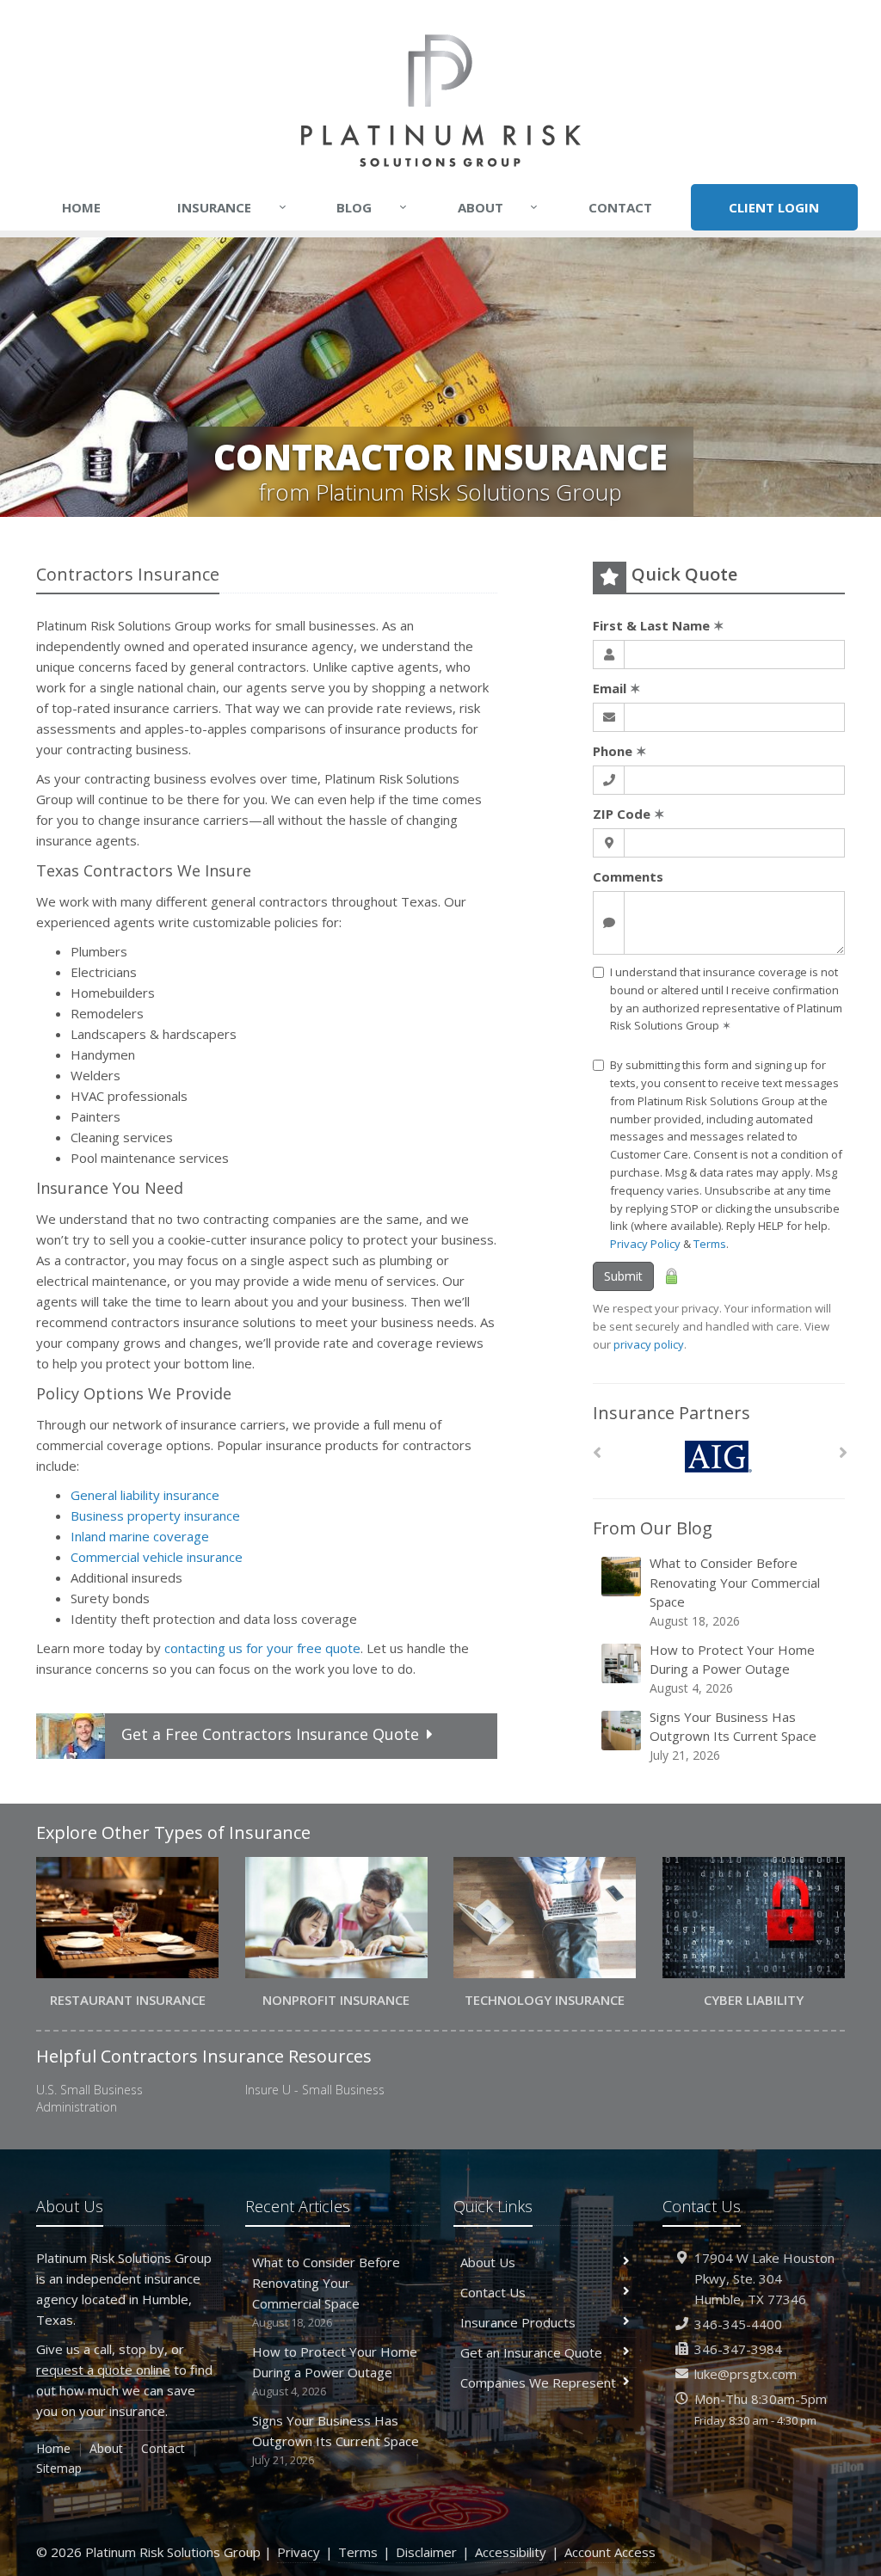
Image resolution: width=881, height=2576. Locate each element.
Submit (623, 1276)
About (498, 207)
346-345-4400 (738, 2324)
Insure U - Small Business (315, 2090)
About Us (488, 2262)
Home (81, 207)
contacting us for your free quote (262, 1648)
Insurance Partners (672, 1413)
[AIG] (719, 1457)
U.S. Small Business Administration (89, 2098)
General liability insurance (145, 1495)
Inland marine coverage (140, 1536)
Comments (628, 876)
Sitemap (59, 2468)
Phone (620, 751)
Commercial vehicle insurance (157, 1557)
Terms (710, 1244)
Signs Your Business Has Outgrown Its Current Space (733, 1736)
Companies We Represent (538, 2382)
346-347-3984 (738, 2349)
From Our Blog (653, 1528)
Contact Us (493, 2292)
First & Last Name (659, 625)
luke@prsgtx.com (745, 2374)
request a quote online (103, 2370)
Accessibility (511, 2552)
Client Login (774, 207)
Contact (620, 207)
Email (617, 688)
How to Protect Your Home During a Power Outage (732, 1669)
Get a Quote (270, 1734)
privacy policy (649, 1344)
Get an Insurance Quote (531, 2352)
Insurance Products (518, 2322)
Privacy (299, 2552)
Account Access (610, 2552)
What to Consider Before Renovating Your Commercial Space (735, 1592)
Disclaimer (426, 2552)
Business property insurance (155, 1515)
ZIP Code (629, 814)
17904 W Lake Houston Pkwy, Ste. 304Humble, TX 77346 (764, 2278)
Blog (372, 207)
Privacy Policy (645, 1244)
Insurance (232, 207)
